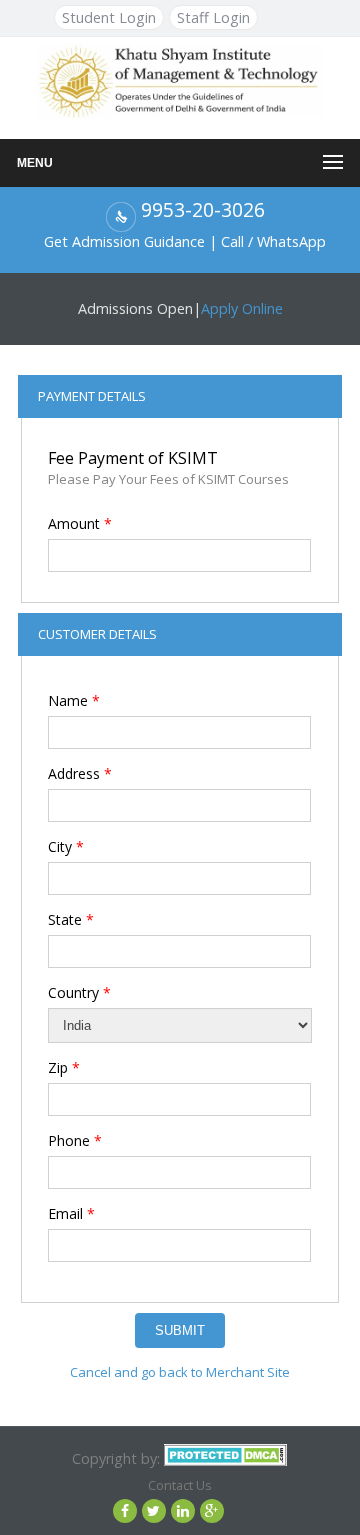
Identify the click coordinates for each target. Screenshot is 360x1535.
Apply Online (242, 308)
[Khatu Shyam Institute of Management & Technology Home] (179, 80)
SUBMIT (180, 1330)
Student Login (109, 17)
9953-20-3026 (203, 209)
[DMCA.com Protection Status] (225, 1458)
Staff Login (213, 17)
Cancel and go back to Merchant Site (180, 1372)
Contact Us (180, 1485)
